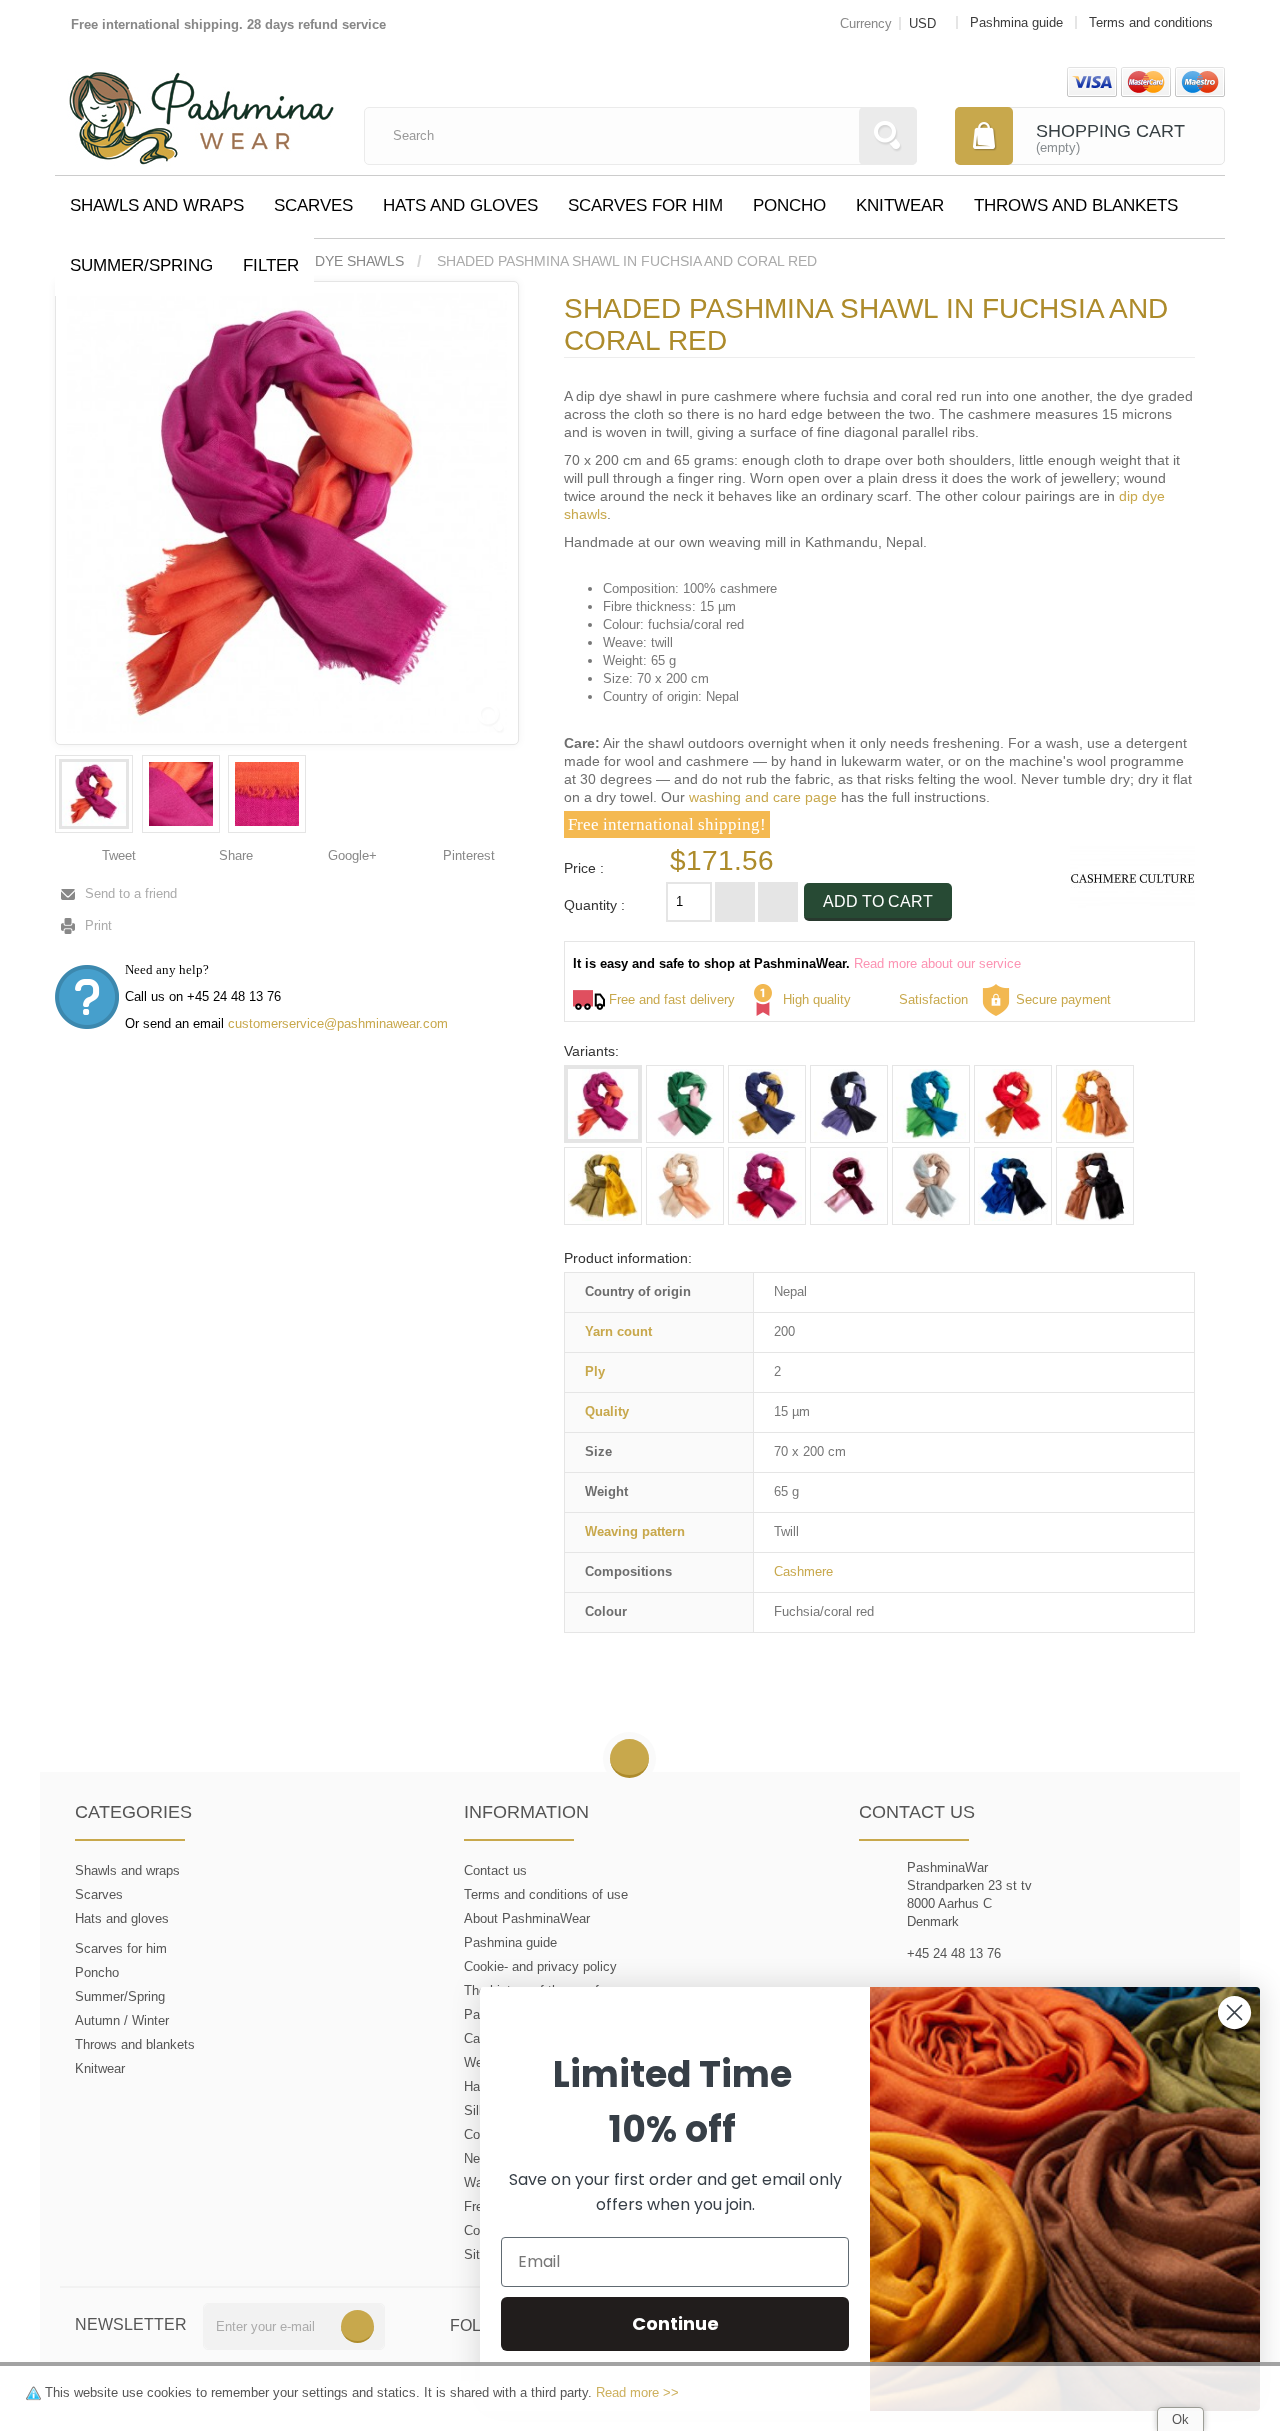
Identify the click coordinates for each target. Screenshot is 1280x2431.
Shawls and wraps (157, 205)
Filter (271, 265)
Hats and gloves (460, 205)
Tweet (117, 855)
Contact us (495, 1870)
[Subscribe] (357, 2326)
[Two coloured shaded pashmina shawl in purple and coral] (767, 1186)
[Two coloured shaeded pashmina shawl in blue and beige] (931, 1186)
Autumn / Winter (122, 2020)
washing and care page (763, 797)
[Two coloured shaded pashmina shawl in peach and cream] (685, 1186)
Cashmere (803, 1571)
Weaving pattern (635, 1531)
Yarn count (618, 1331)
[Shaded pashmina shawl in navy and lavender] (849, 1104)
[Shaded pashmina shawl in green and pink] (685, 1104)
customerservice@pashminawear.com (338, 1023)
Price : (584, 868)
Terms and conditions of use (546, 1894)
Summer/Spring (141, 265)
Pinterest (467, 855)
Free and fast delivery (672, 999)
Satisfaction (933, 999)
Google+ (350, 855)
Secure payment (1063, 999)
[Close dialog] (1234, 2012)
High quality (817, 999)
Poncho (789, 205)
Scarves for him (645, 205)
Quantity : (594, 905)
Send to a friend (131, 893)
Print (98, 925)
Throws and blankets (1076, 205)
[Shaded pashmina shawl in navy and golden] (767, 1104)
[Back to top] (629, 1759)
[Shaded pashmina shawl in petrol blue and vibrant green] (931, 1104)
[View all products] (1132, 877)
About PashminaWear (527, 1918)
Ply (595, 1371)
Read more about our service (937, 963)
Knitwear (900, 205)
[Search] (888, 136)
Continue (675, 2323)
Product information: (628, 1258)
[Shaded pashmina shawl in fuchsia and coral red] (94, 794)
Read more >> (637, 2392)
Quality (607, 1411)
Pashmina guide (510, 1942)
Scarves (313, 205)
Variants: (591, 1051)
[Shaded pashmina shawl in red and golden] (1013, 1104)
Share (234, 855)
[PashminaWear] (201, 107)
